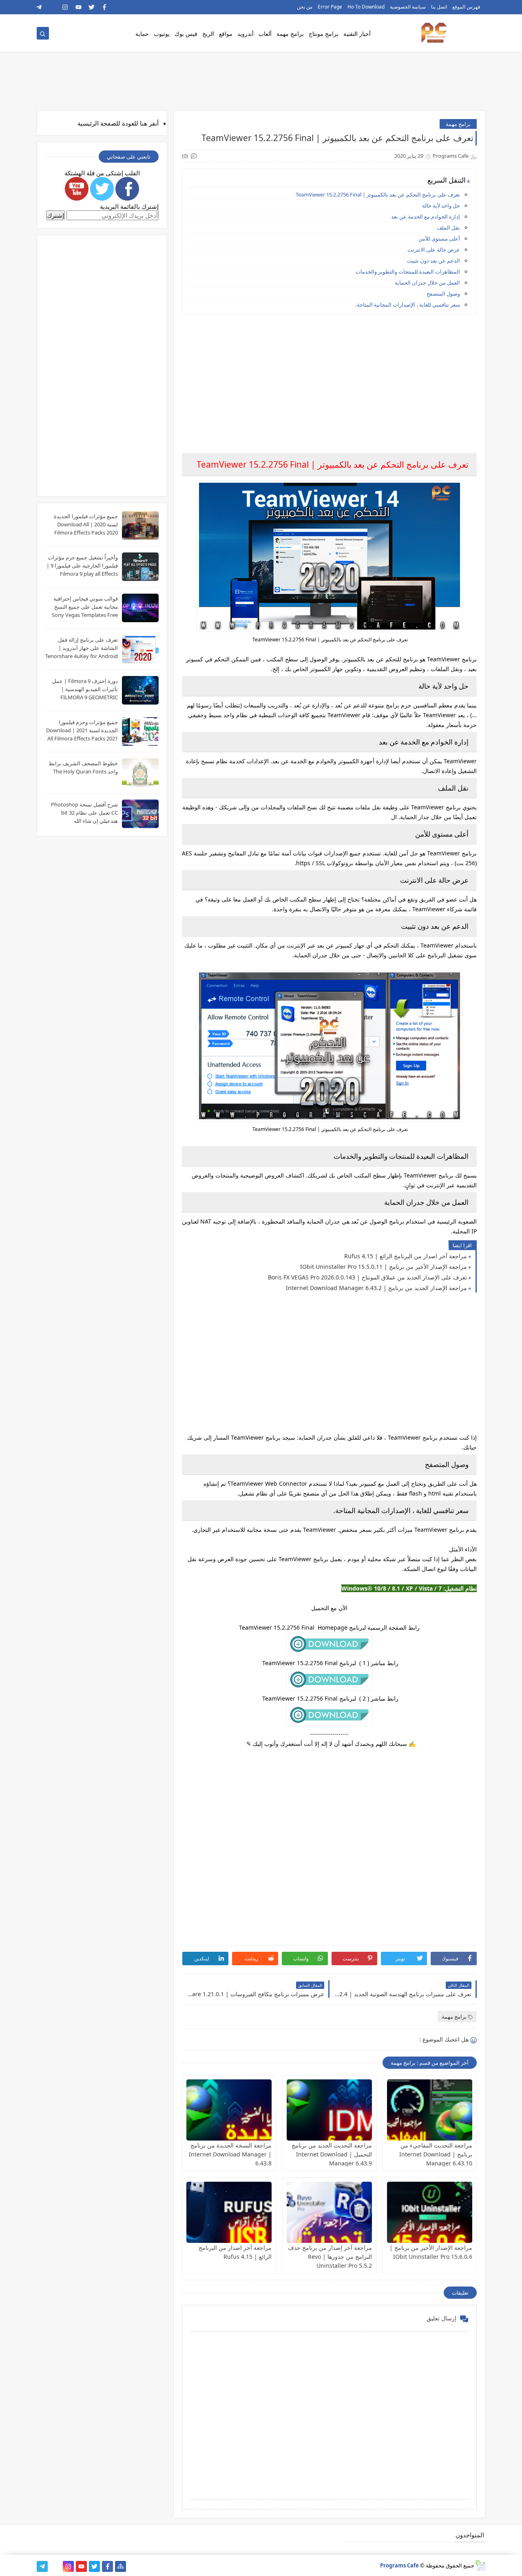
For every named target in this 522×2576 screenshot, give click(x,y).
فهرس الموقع (466, 7)
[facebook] (105, 7)
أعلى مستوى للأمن (439, 239)
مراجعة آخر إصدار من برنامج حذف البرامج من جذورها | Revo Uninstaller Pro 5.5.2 (330, 2257)
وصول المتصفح (443, 294)
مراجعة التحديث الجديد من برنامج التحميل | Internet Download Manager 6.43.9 (332, 2154)
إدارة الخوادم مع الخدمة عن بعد (426, 217)
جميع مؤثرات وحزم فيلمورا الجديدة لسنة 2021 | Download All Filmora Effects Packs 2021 (82, 730)
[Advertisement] (329, 378)
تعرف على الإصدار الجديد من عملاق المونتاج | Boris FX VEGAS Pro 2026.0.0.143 (367, 1277)
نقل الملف (448, 228)
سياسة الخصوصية (408, 7)
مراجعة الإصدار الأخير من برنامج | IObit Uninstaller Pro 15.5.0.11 (384, 1267)
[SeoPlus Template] (480, 2565)
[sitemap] (121, 2566)
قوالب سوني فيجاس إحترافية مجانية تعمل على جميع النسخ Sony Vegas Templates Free (85, 607)
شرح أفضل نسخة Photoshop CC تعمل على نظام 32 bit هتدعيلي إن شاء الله (84, 813)
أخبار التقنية (357, 34)
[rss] (52, 7)
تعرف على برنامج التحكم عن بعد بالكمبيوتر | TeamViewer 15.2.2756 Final (377, 194)
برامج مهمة (290, 34)
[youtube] (79, 7)
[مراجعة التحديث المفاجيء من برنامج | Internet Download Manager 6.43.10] (430, 2110)
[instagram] (65, 7)
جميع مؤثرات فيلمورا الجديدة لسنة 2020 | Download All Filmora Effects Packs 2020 (86, 524)
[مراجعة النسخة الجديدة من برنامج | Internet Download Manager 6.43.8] (229, 2110)
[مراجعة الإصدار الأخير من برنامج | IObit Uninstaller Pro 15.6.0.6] (430, 2212)
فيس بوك (186, 34)
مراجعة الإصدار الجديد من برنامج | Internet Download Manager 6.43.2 (376, 1288)
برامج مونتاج (324, 34)
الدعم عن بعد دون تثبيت (434, 261)
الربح (208, 34)
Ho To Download (366, 7)
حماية (142, 34)
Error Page (330, 7)
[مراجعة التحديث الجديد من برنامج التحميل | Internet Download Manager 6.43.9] (329, 2110)
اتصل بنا (439, 7)
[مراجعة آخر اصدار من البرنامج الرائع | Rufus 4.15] (229, 2212)
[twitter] (92, 7)
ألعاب (265, 34)
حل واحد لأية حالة (441, 205)
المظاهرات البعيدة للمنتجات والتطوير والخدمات (408, 272)
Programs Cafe (399, 2565)
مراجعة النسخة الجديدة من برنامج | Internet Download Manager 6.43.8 (230, 2154)
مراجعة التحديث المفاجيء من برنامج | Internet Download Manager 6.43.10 (436, 2154)
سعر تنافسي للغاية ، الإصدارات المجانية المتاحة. (408, 305)
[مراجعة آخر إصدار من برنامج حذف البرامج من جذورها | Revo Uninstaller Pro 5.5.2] (329, 2212)
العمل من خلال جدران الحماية (427, 283)
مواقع (226, 34)
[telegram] (39, 7)
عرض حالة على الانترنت (434, 250)
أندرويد (246, 34)
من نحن (305, 7)
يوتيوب (162, 34)
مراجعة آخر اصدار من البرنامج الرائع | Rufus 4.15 (406, 1256)
